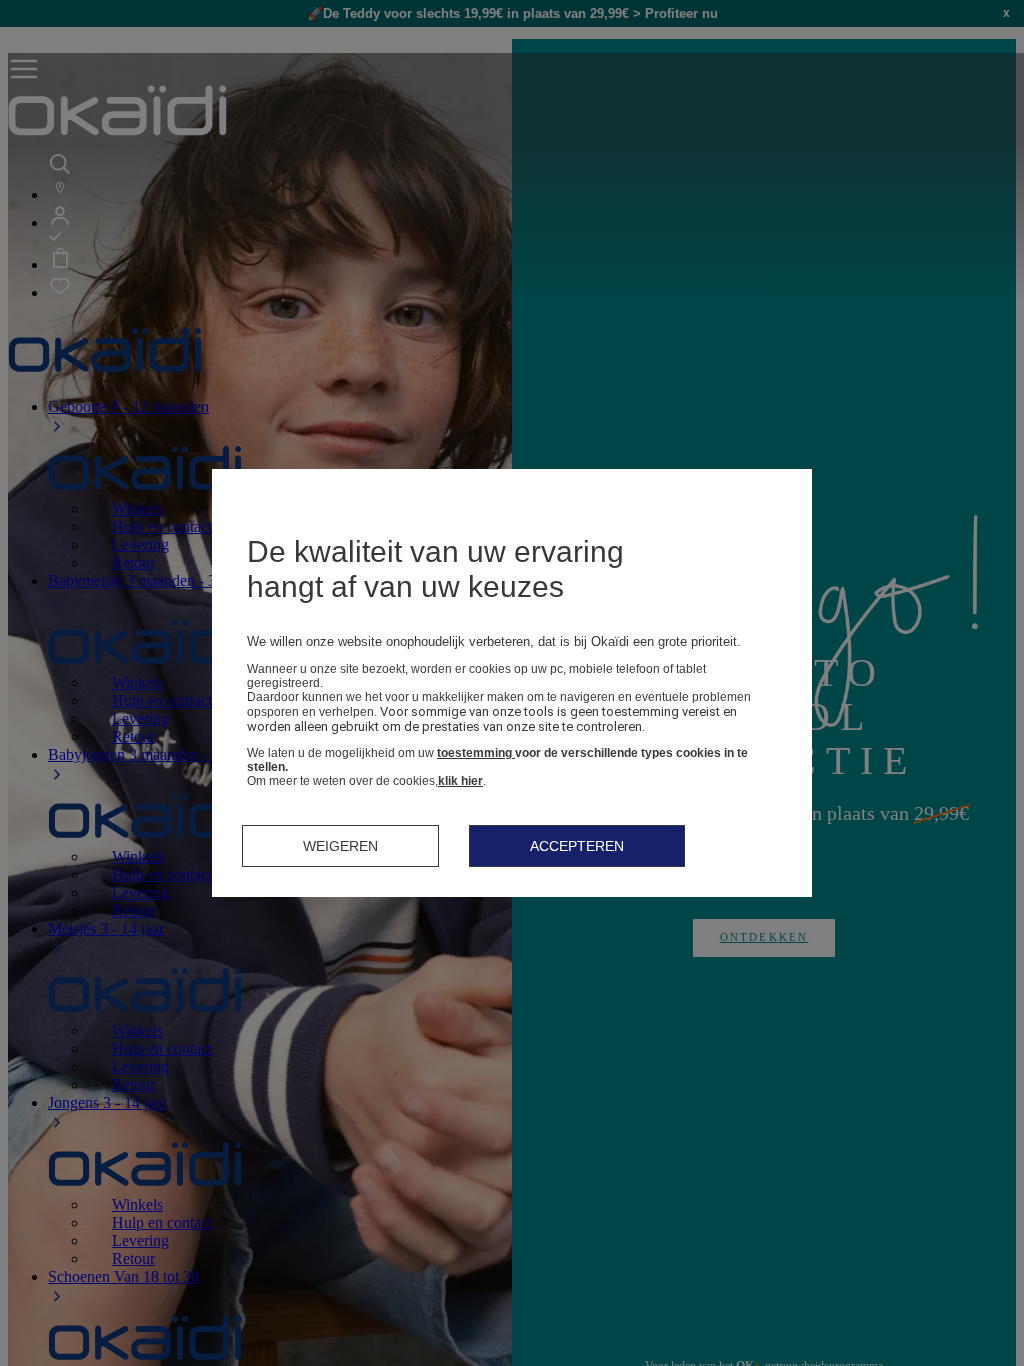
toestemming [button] (476, 753)
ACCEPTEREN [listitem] (577, 846)
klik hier (460, 781)
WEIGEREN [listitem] (340, 846)
